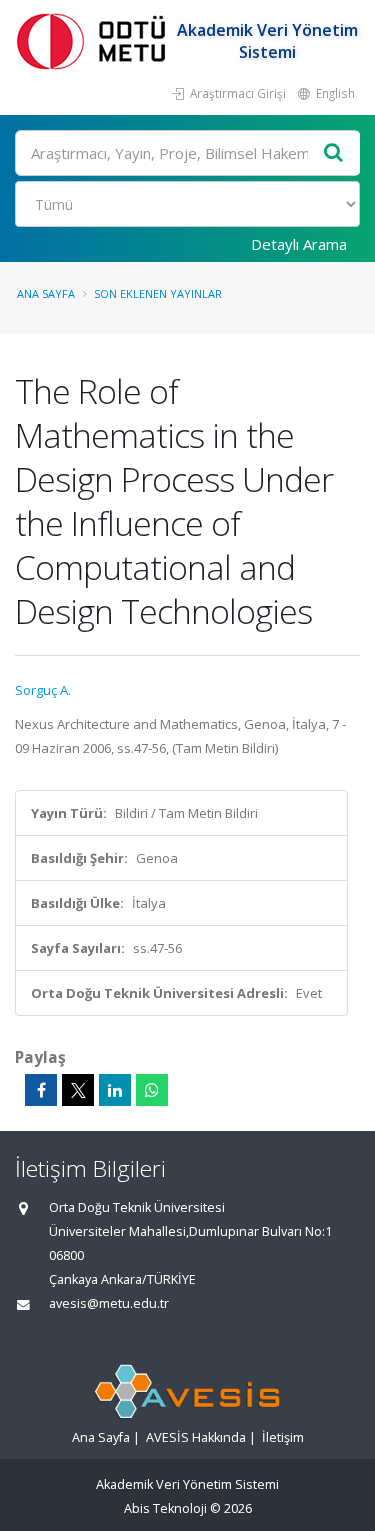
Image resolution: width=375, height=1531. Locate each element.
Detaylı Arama (299, 244)
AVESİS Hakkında (196, 1437)
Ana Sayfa (46, 293)
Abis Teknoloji (165, 1508)
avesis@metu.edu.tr (109, 1303)
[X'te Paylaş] (78, 1090)
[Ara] (334, 153)
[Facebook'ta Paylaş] (41, 1090)
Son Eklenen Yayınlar (158, 293)
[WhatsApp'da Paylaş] (152, 1090)
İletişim (283, 1437)
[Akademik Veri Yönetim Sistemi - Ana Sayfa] (95, 40)
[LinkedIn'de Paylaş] (115, 1090)
